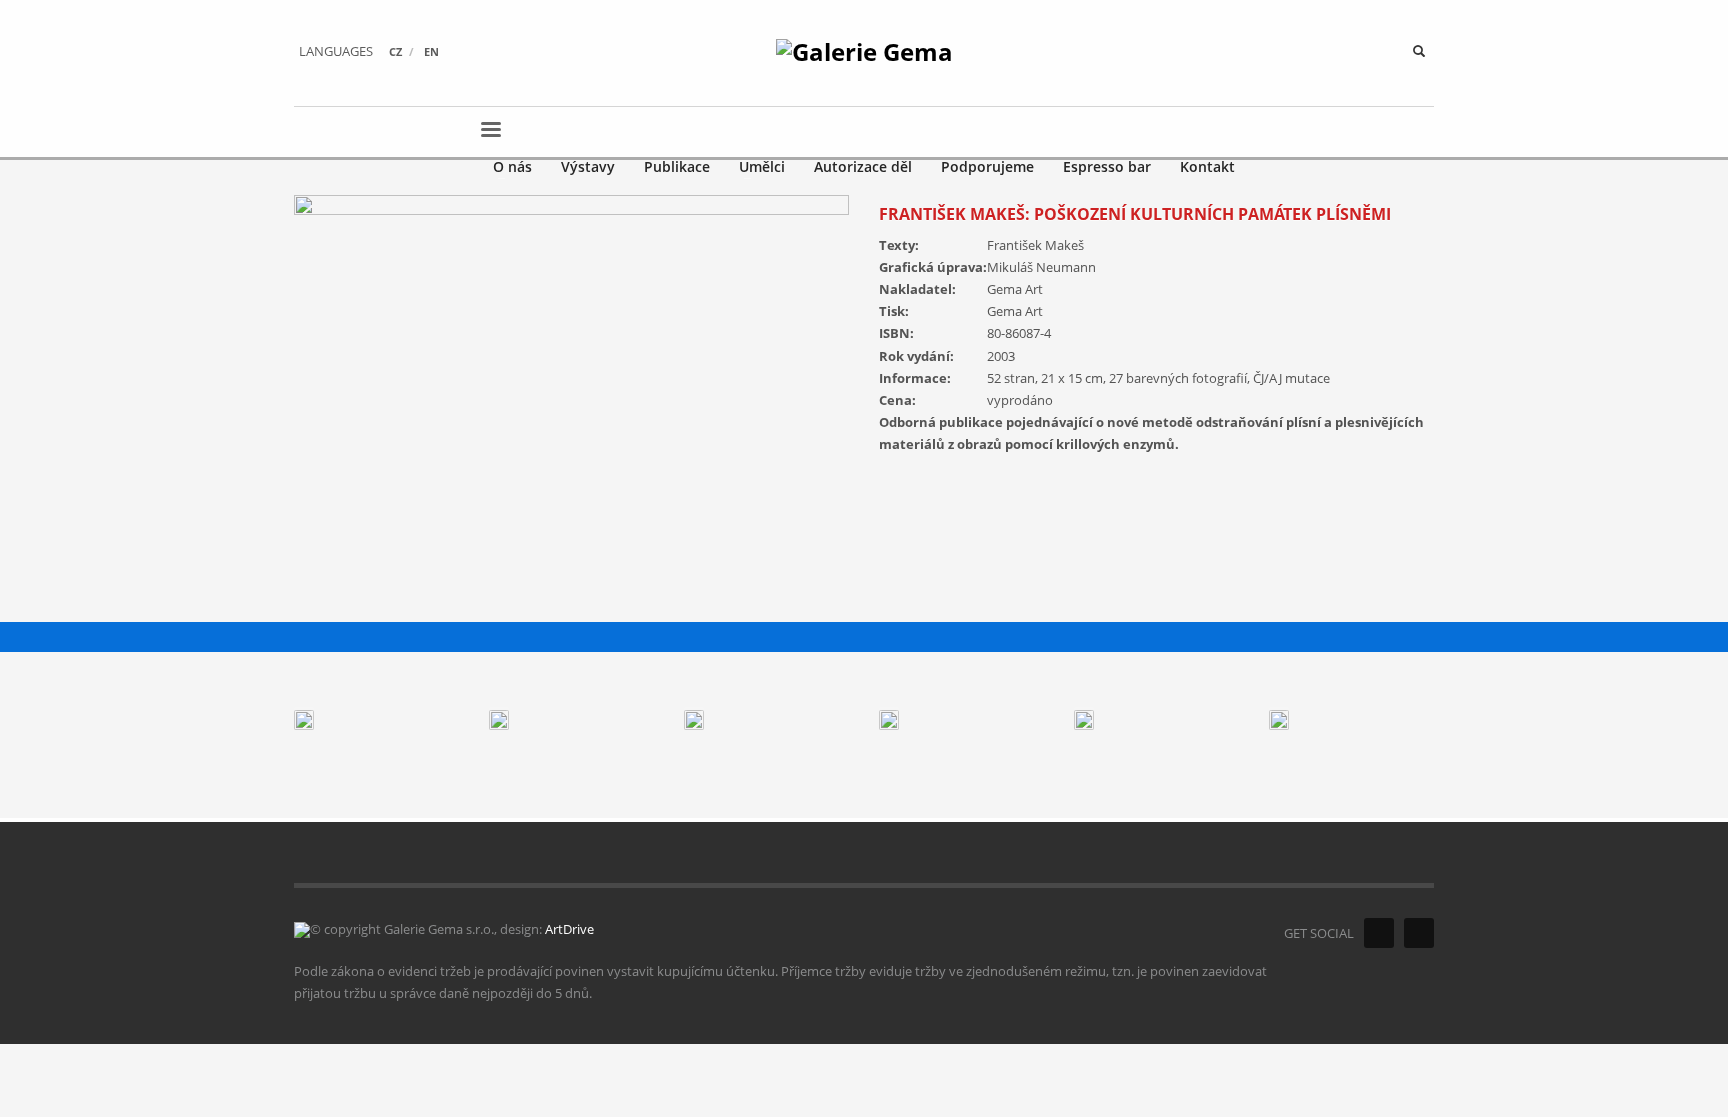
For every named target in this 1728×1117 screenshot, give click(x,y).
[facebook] (1379, 933)
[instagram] (1419, 933)
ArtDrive (569, 929)
